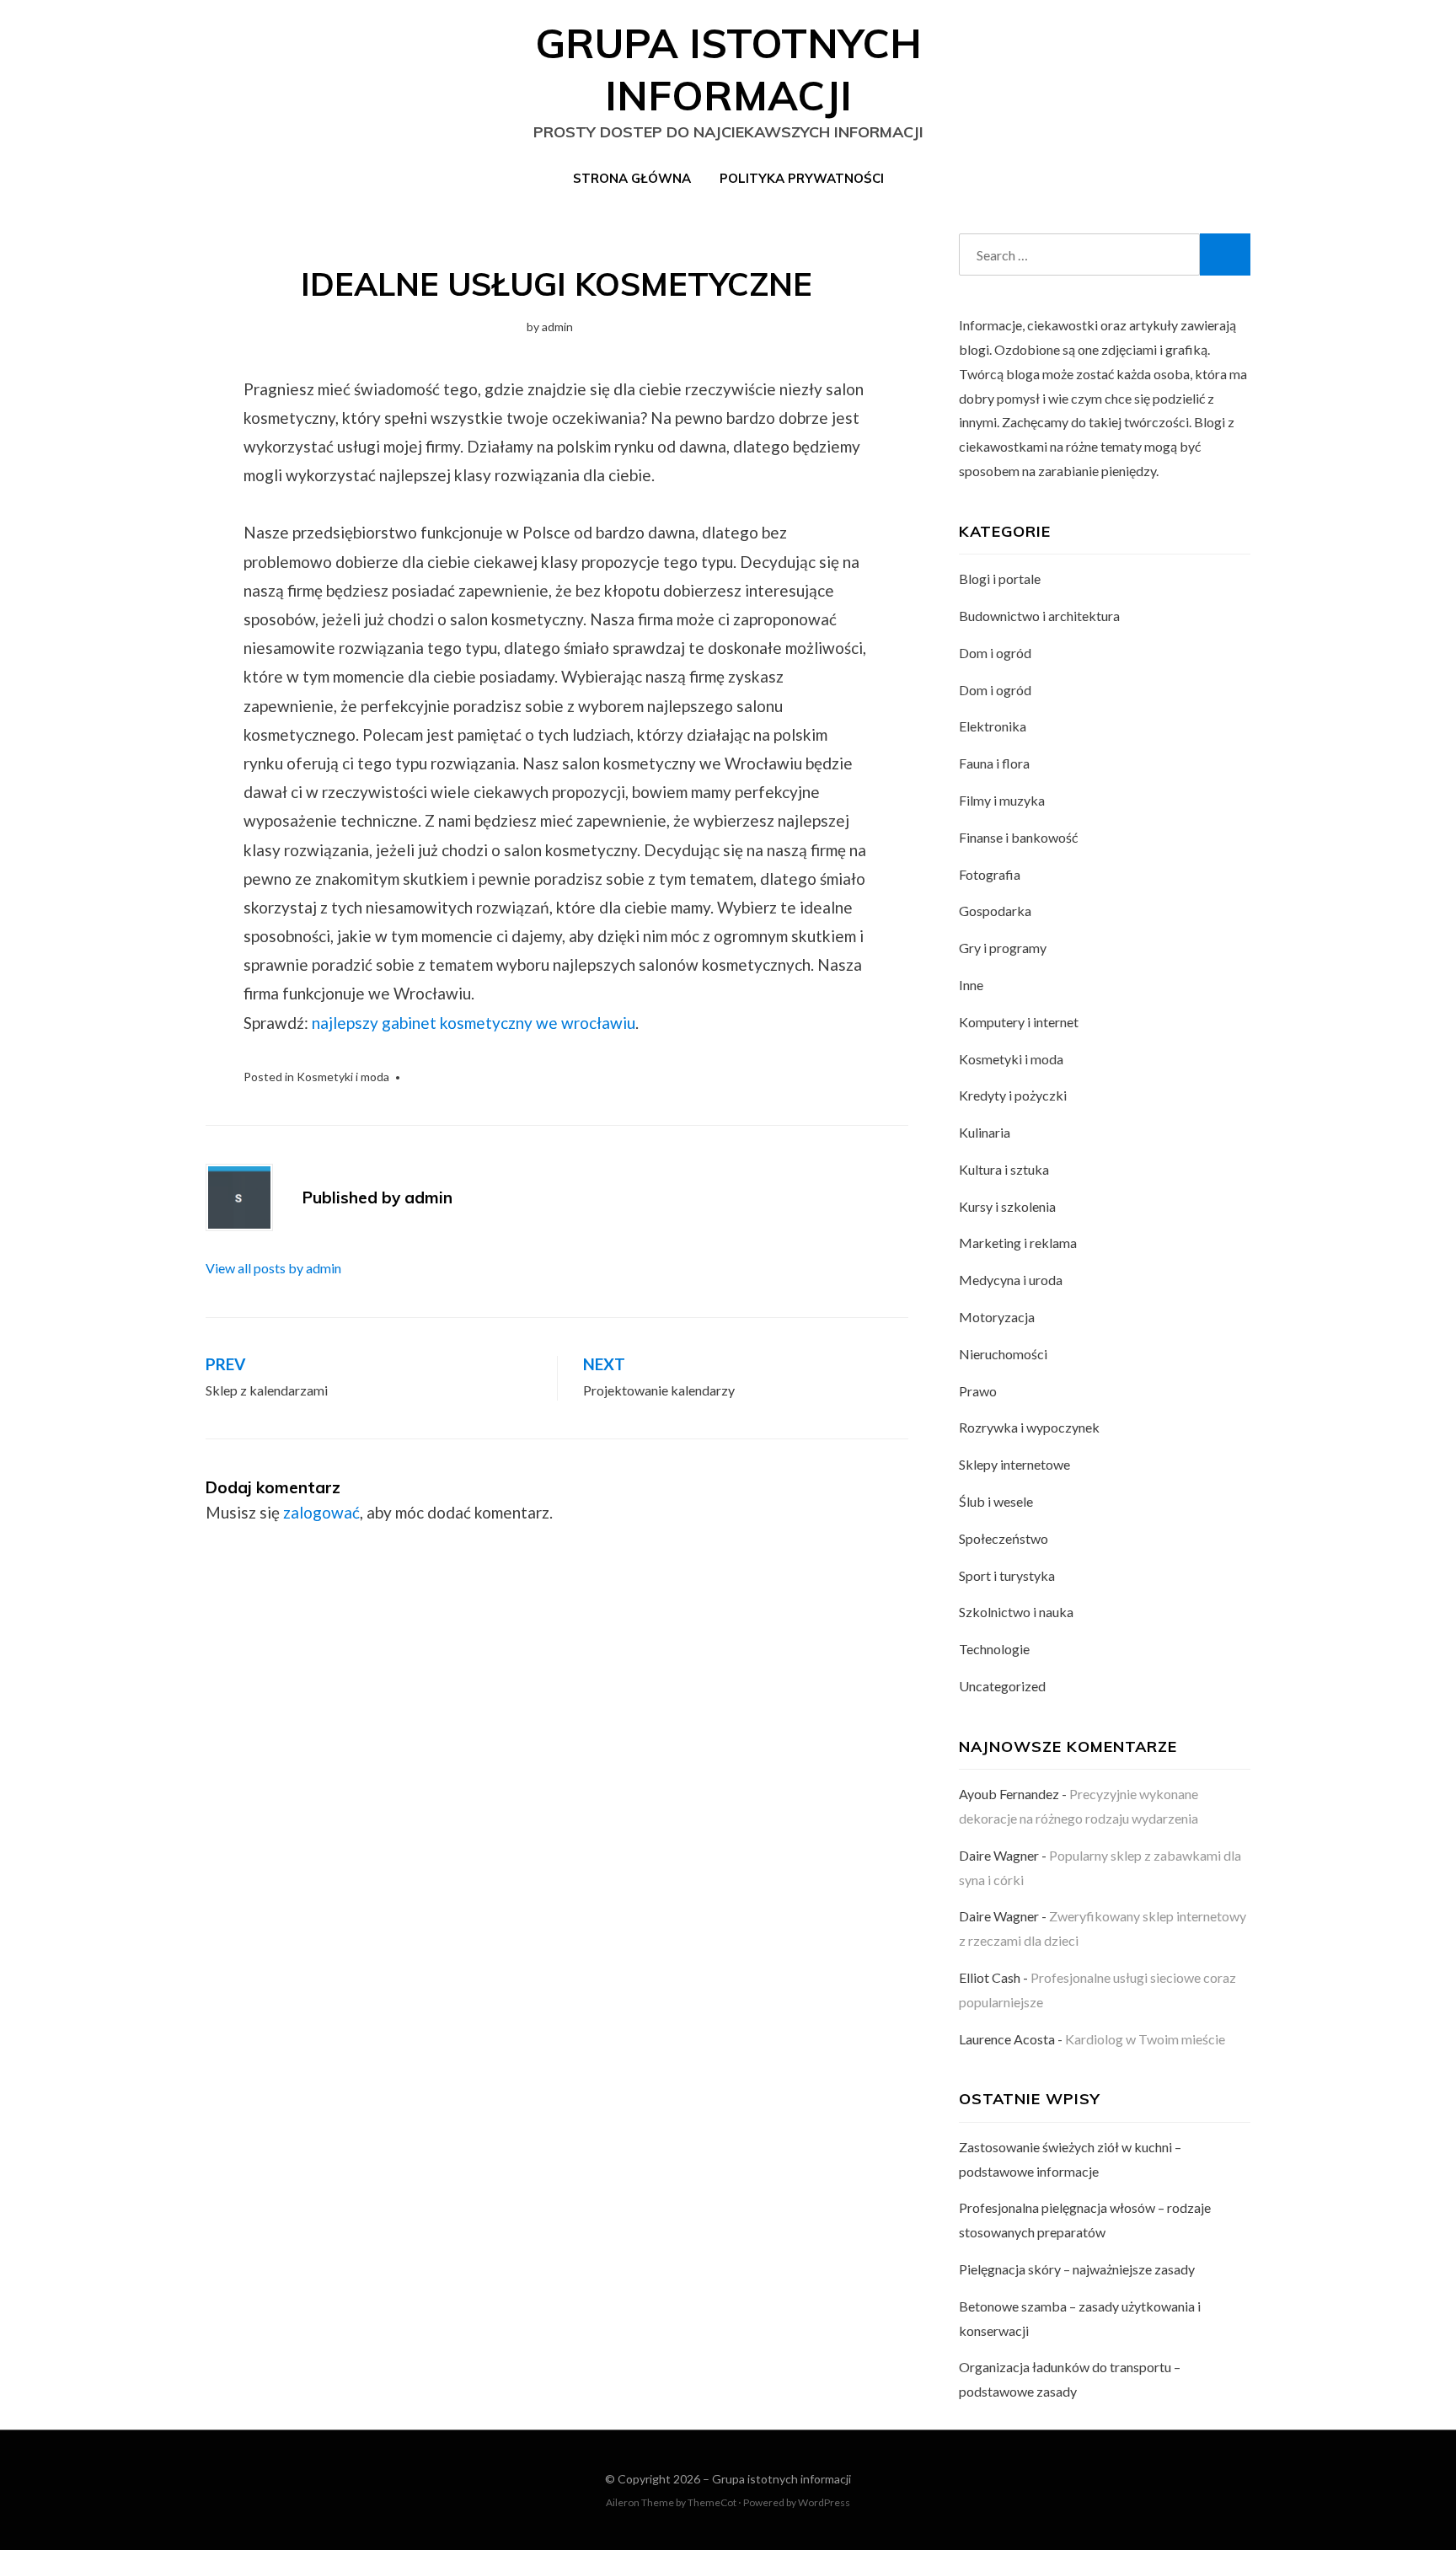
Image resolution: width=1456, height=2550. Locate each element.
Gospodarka (995, 911)
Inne (971, 985)
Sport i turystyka (1007, 1575)
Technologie (994, 1649)
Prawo (978, 1391)
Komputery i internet (1019, 1022)
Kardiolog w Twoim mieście (1145, 2039)
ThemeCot (712, 2502)
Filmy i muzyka (1002, 800)
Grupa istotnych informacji (782, 2479)
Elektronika (993, 726)
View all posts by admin (273, 1268)
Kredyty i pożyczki (1013, 1095)
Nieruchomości (1003, 1354)
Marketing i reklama (1018, 1243)
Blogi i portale (1000, 579)
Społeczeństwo (1004, 1538)
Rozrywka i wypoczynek (1029, 1427)
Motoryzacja (997, 1317)
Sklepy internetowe (1014, 1464)
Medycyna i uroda (1011, 1280)
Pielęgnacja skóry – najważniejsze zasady (1077, 2269)
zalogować (321, 1512)
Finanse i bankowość (1018, 837)
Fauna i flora (994, 763)
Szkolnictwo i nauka (1016, 1612)
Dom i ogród (995, 653)
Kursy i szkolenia (1007, 1206)
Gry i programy (1003, 948)
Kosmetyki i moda (343, 1077)
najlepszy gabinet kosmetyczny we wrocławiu (474, 1023)
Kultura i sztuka (1004, 1169)
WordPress (824, 2502)
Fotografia (990, 874)
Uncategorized (1002, 1686)
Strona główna (632, 178)
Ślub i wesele (996, 1501)
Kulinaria (985, 1132)
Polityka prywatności (802, 178)
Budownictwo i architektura (1039, 616)
